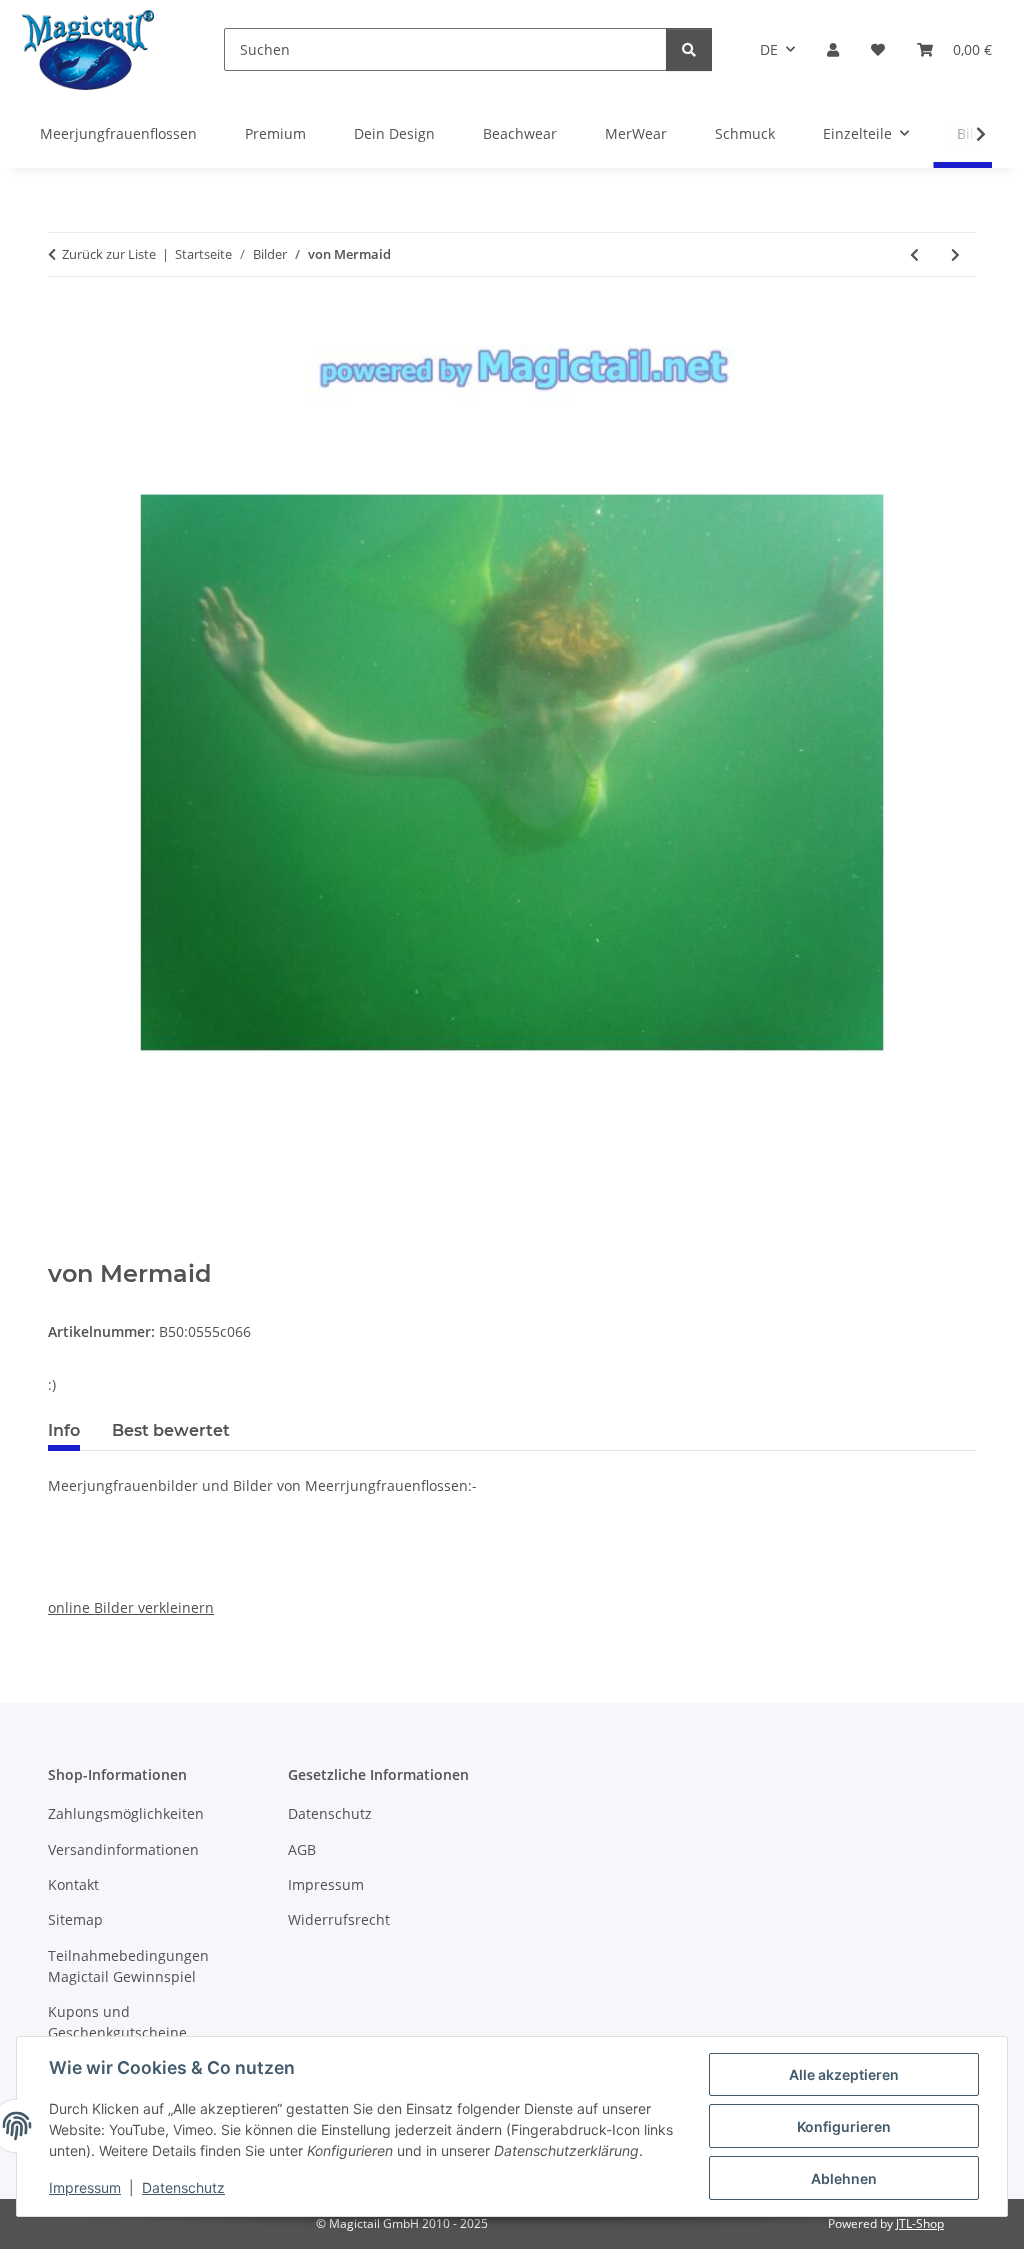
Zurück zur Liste (109, 254)
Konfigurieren (844, 2126)
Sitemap (75, 1919)
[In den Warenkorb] (64, 1249)
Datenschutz (183, 2187)
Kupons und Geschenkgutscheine (117, 2022)
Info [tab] (64, 1430)
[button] (833, 49)
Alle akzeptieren (844, 2074)
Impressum (85, 2187)
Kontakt (73, 1884)
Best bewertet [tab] (171, 1430)
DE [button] (769, 49)
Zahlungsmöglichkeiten (126, 1813)
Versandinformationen (123, 1849)
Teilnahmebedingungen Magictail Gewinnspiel (128, 1966)
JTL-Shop (920, 2223)
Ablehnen (844, 2178)
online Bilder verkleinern (131, 1607)
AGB (302, 1849)
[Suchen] (689, 49)
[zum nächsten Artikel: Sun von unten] (955, 254)
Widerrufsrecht (339, 1919)
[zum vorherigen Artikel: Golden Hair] (914, 254)
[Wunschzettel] (878, 49)
